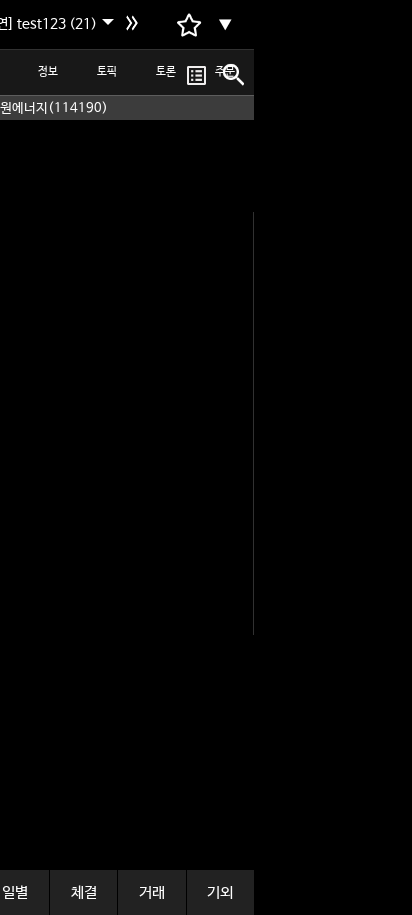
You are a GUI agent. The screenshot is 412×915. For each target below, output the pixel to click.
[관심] (196, 75)
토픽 (107, 72)
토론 (166, 72)
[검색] (231, 75)
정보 (48, 72)
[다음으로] (134, 25)
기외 (220, 892)
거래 (152, 892)
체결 (84, 892)
